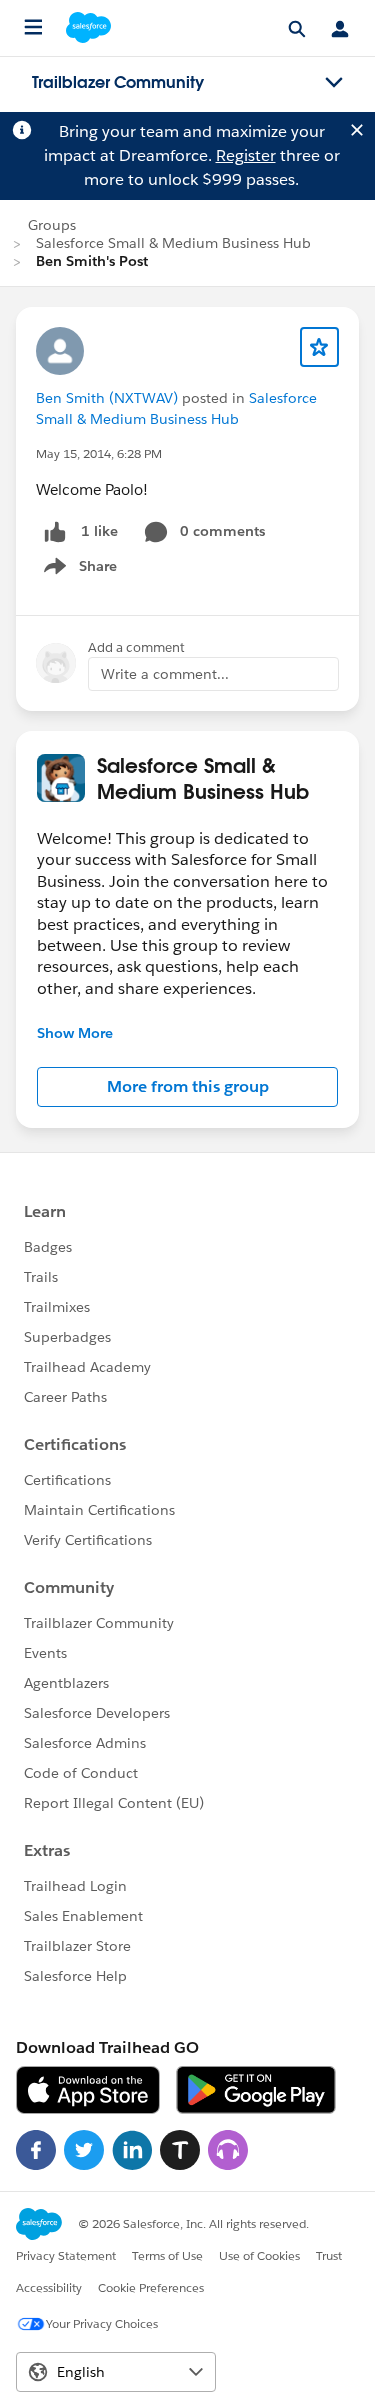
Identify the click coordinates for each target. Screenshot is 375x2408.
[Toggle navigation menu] (334, 83)
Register (246, 155)
